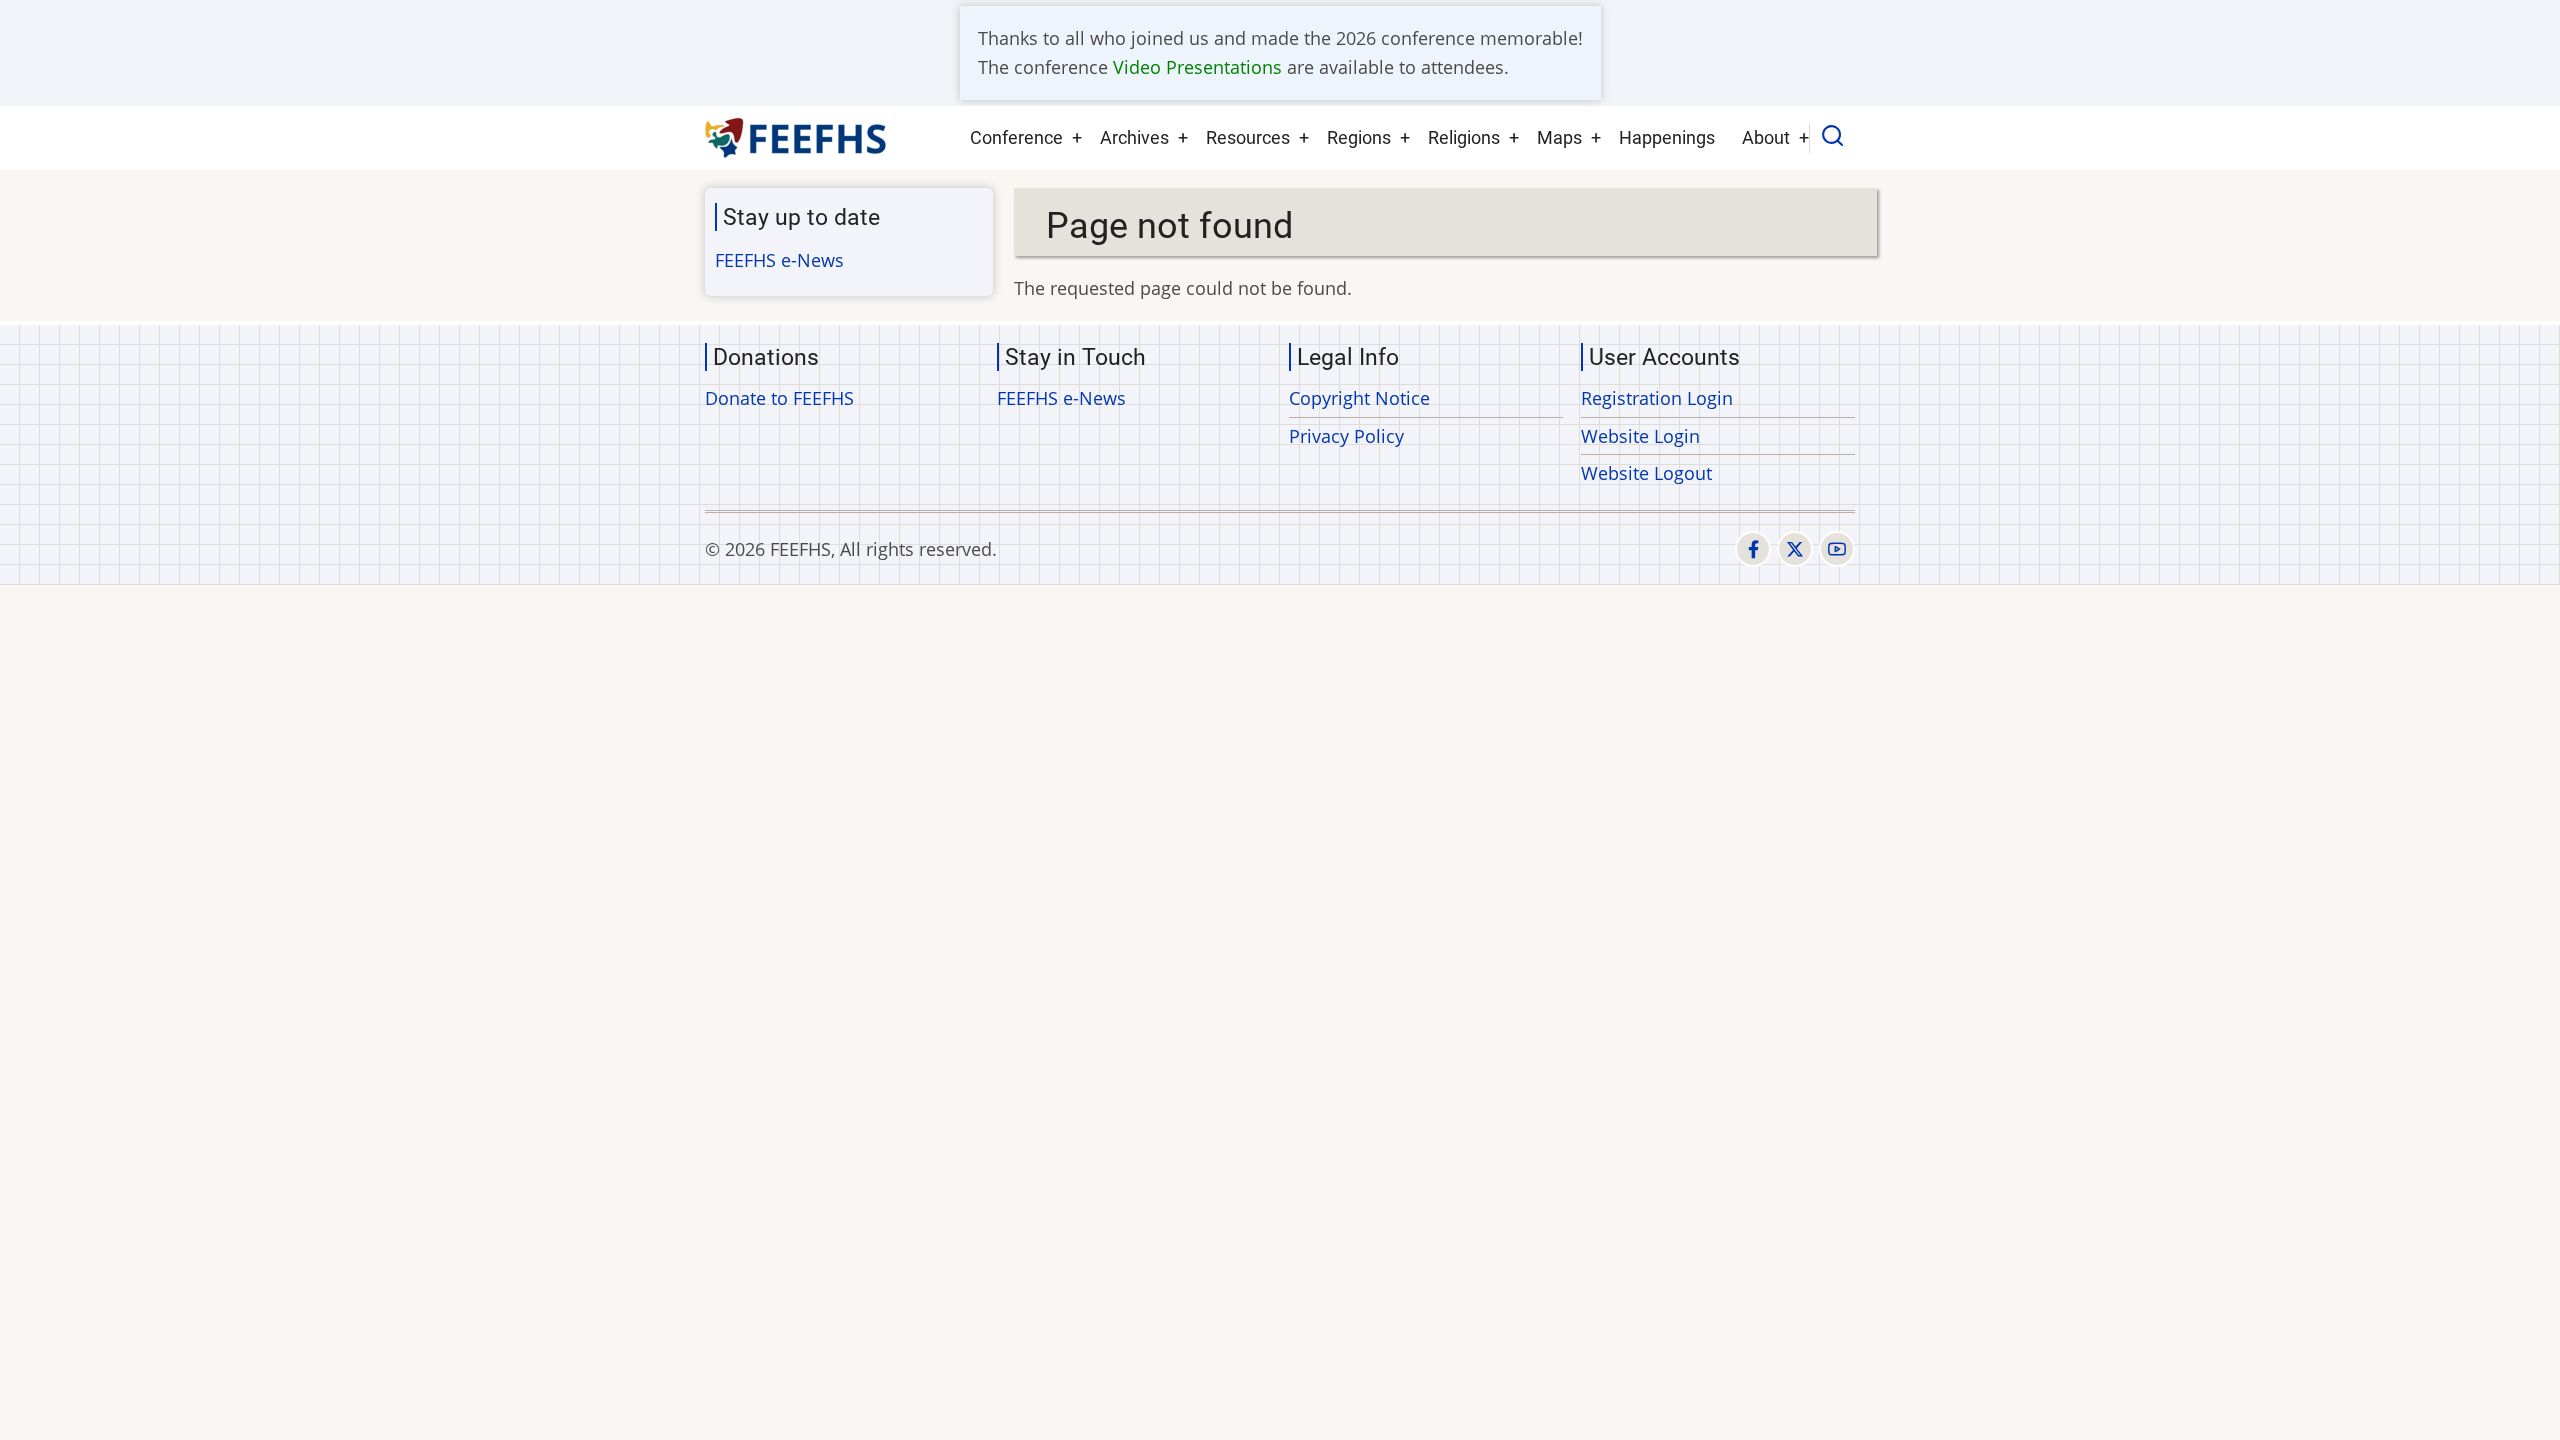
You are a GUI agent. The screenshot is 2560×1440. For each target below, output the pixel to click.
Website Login (1640, 436)
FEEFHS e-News (779, 260)
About (1766, 137)
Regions (1359, 137)
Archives (1134, 137)
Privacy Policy (1346, 436)
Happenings (1667, 137)
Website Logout (1646, 473)
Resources (1248, 137)
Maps (1559, 137)
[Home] (796, 138)
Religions (1464, 137)
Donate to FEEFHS (779, 398)
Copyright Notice (1359, 398)
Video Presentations (1197, 67)
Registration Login (1657, 398)
